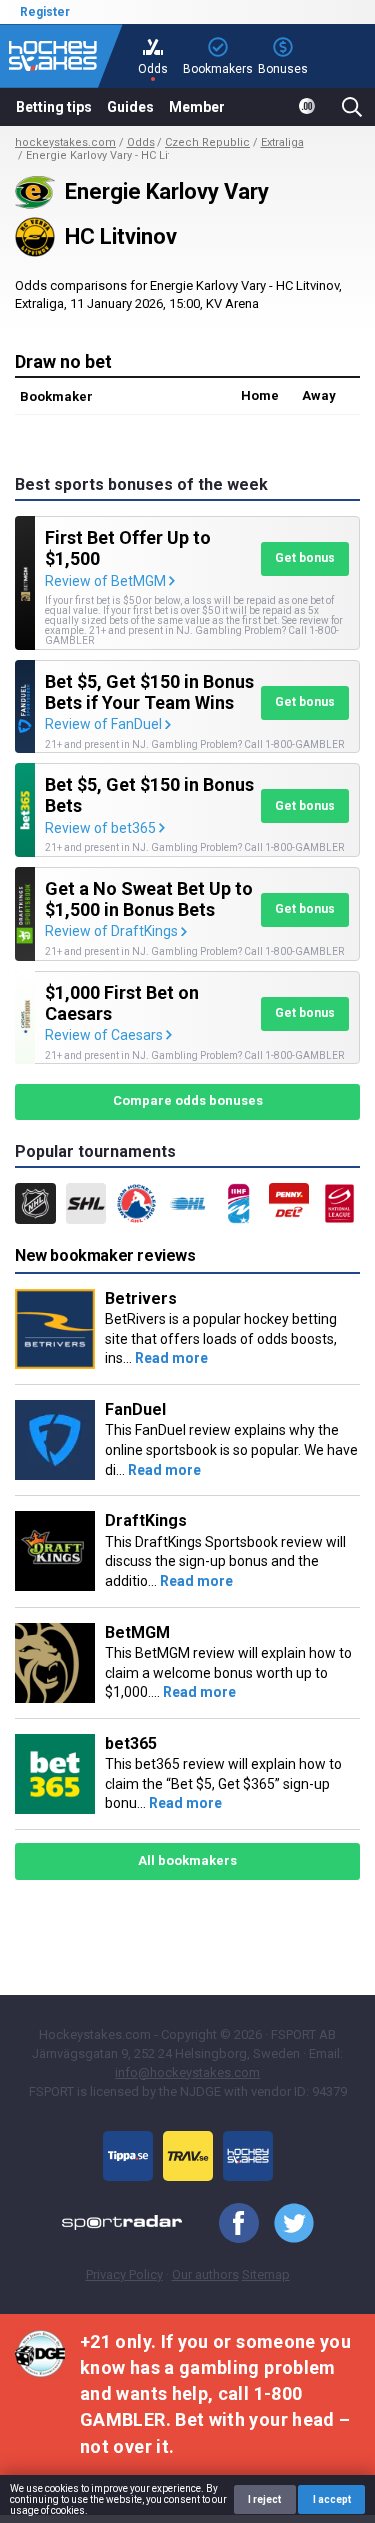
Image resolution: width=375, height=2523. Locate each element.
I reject (264, 2499)
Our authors (205, 2274)
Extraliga (282, 142)
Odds (141, 142)
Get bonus (305, 558)
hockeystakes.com (65, 142)
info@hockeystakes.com (187, 2072)
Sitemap (266, 2274)
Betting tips (54, 107)
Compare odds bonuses (188, 1100)
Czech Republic (207, 142)
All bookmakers (187, 1860)
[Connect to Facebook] (231, 2224)
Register (45, 12)
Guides (130, 107)
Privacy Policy (124, 2274)
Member (197, 107)
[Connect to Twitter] (286, 2224)
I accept (332, 2499)
